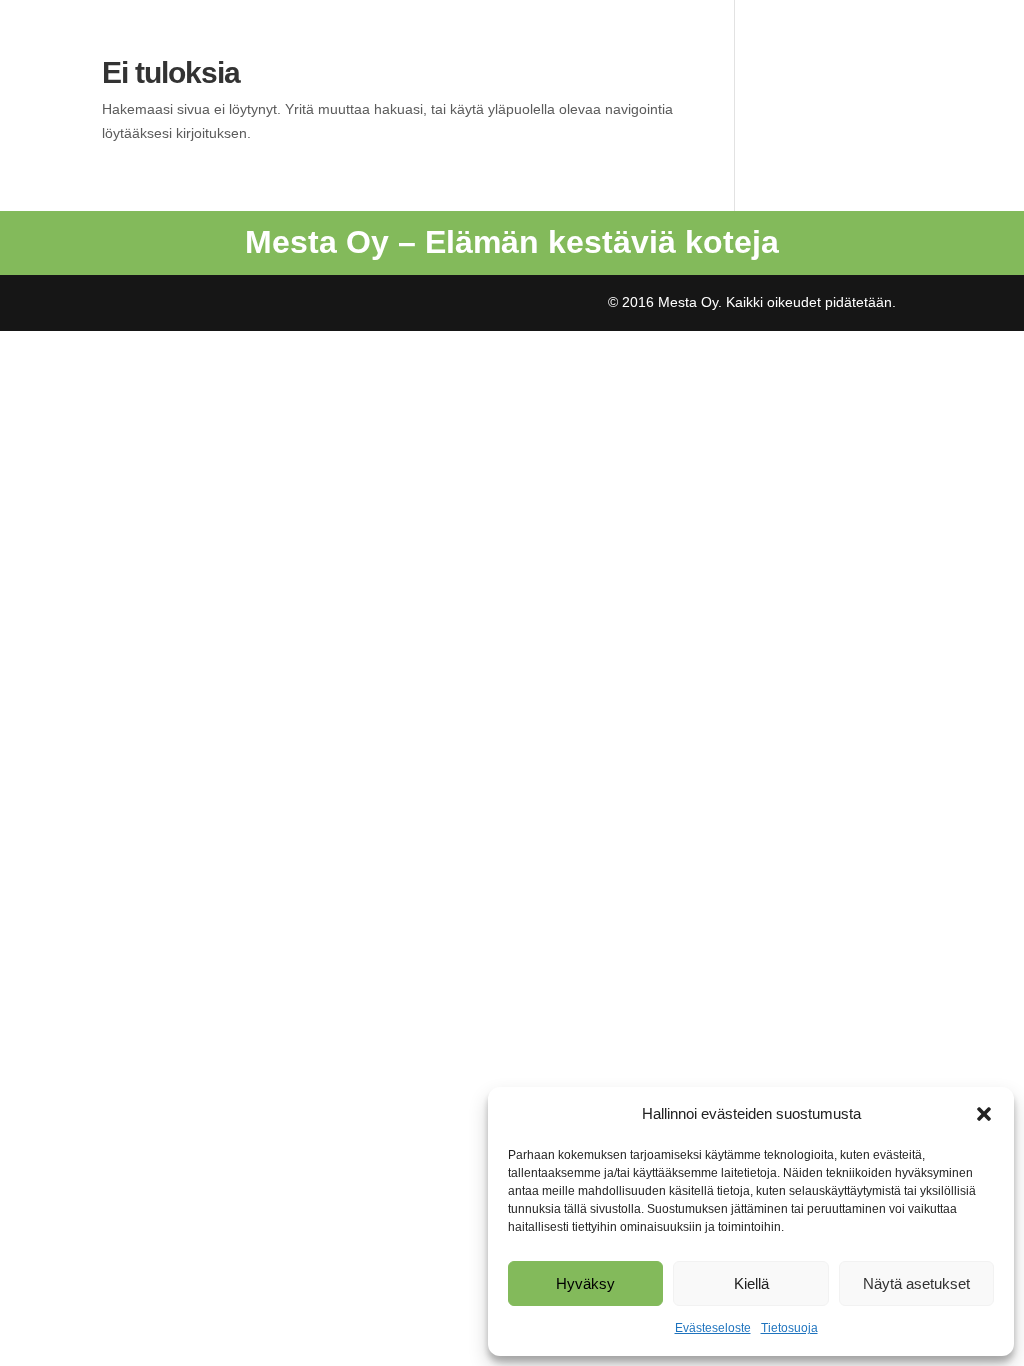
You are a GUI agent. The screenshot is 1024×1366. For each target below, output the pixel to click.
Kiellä (751, 1283)
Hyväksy (585, 1283)
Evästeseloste (713, 1328)
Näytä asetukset (916, 1283)
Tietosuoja (789, 1328)
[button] (984, 1114)
